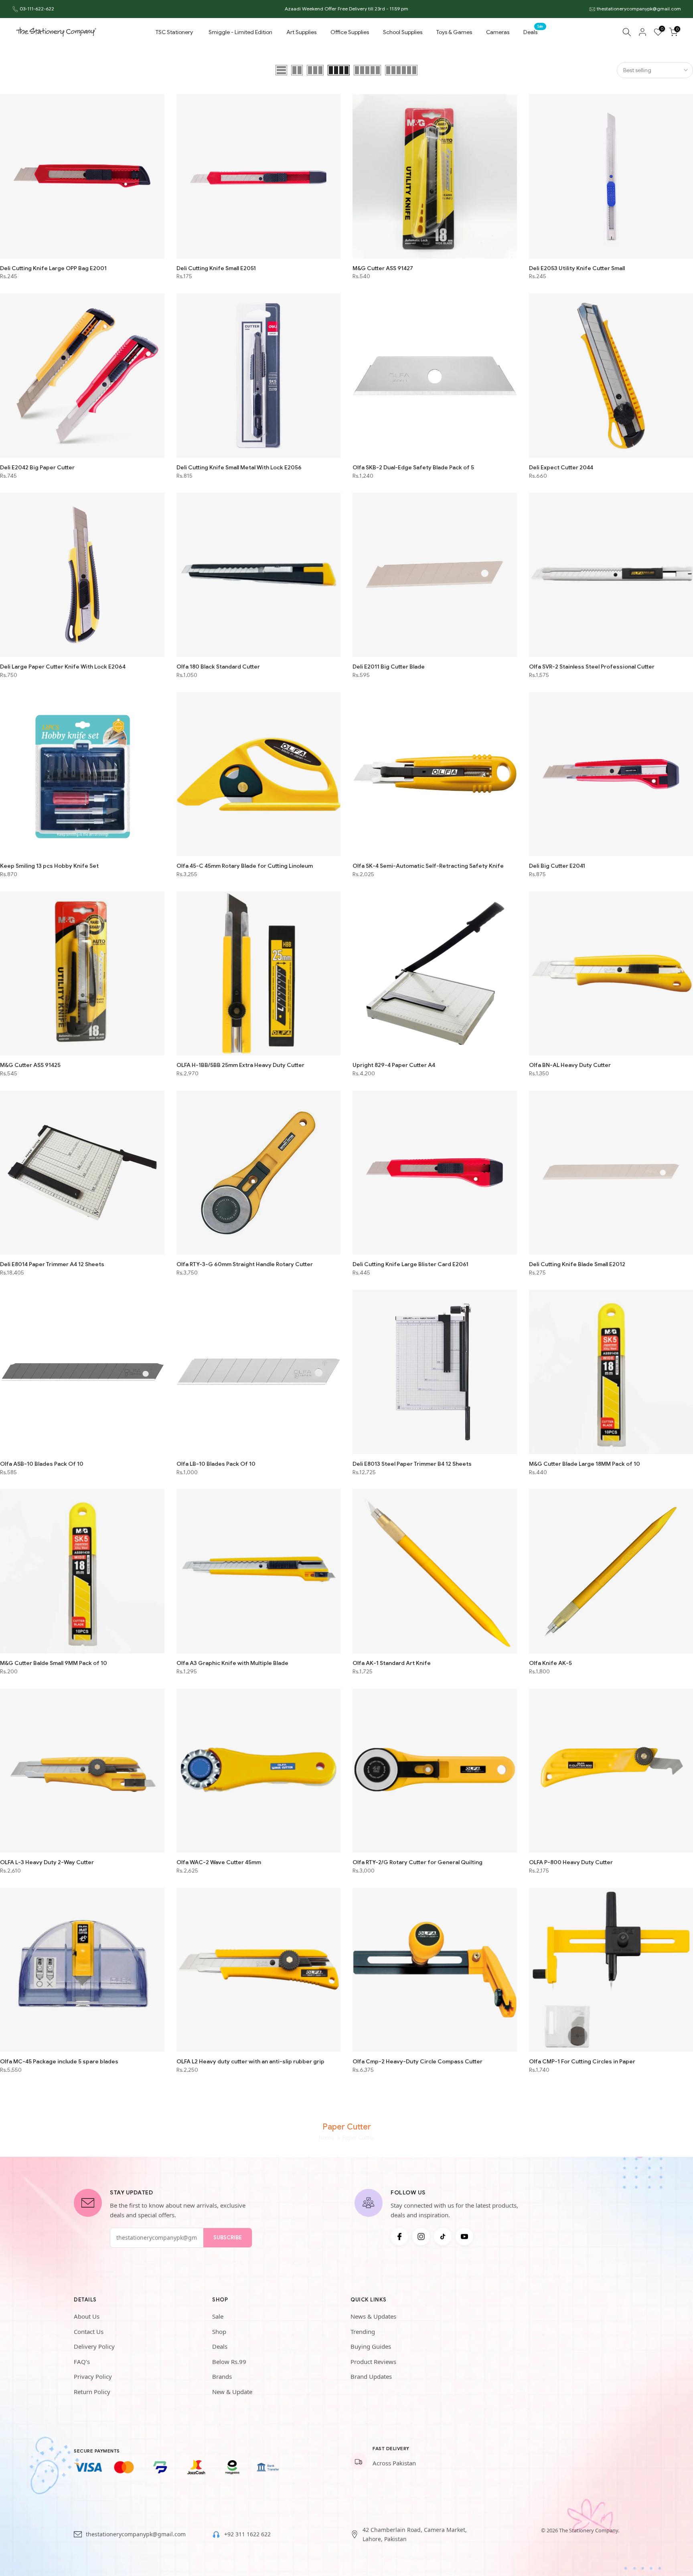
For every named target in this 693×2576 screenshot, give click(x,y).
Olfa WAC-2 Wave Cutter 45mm (219, 1862)
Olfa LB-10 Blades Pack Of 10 (216, 1464)
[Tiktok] (443, 2237)
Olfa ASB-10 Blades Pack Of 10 (42, 1464)
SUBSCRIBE (228, 2238)
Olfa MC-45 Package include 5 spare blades (59, 2061)
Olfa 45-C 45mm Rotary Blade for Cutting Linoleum (245, 866)
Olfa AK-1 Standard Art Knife (392, 1663)
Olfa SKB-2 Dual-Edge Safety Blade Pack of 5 (413, 467)
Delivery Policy (94, 2346)
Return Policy (92, 2392)
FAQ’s (82, 2362)
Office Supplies (350, 32)
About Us (87, 2316)
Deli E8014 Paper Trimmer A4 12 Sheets (52, 1264)
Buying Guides (371, 2346)
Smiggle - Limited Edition (240, 32)
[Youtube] (464, 2237)
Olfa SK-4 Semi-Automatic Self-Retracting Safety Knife (428, 866)
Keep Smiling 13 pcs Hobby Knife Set (49, 866)
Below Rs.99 (229, 2362)
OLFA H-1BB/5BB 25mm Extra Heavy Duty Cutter (240, 1065)
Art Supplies (301, 32)
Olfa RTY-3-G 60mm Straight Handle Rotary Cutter (245, 1264)
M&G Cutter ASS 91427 (383, 268)
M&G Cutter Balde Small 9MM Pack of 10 (54, 1663)
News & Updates (373, 2316)
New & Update (232, 2392)
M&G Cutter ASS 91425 (30, 1065)
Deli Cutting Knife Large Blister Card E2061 (410, 1264)
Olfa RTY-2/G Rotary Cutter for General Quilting (417, 1862)
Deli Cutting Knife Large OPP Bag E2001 (53, 268)
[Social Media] (399, 2237)
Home (326, 2138)
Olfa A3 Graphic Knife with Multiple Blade (232, 1663)
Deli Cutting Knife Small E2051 (216, 268)
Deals (533, 31)
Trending (363, 2332)
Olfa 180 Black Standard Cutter (218, 667)
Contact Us (89, 2332)
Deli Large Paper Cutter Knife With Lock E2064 (63, 667)
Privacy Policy (93, 2376)
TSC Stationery (174, 32)
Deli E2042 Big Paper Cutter (37, 467)
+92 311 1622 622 (247, 2534)
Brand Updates (371, 2376)
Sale (218, 2316)
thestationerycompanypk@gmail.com (639, 9)
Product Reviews (373, 2362)
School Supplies (403, 32)
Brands (222, 2376)
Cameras (498, 32)
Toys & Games (454, 32)
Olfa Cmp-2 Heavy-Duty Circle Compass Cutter (417, 2061)
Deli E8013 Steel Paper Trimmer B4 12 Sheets (412, 1464)
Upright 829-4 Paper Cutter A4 (394, 1065)
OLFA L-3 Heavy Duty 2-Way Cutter (47, 1862)
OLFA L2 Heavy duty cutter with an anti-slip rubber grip (250, 2061)
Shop (219, 2332)
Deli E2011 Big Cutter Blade (389, 667)
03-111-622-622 (37, 9)
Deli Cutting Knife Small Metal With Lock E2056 (239, 467)
